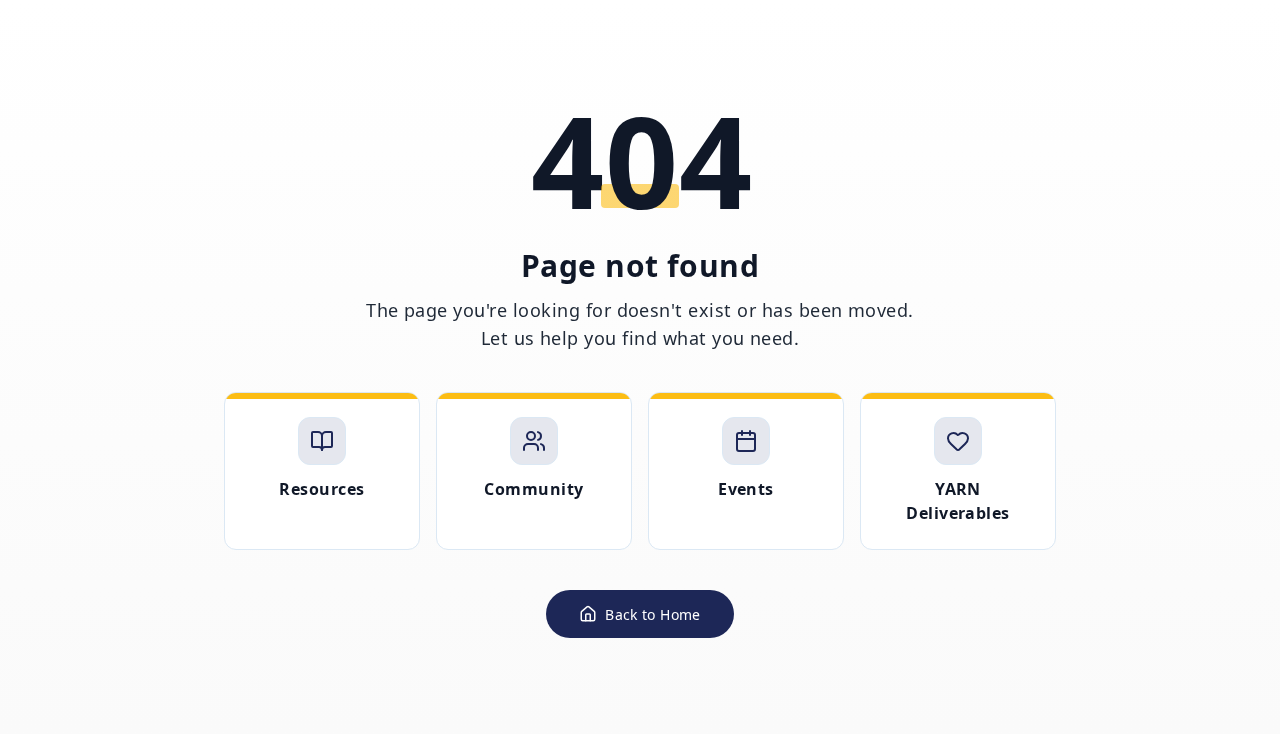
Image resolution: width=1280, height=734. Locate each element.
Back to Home (652, 614)
